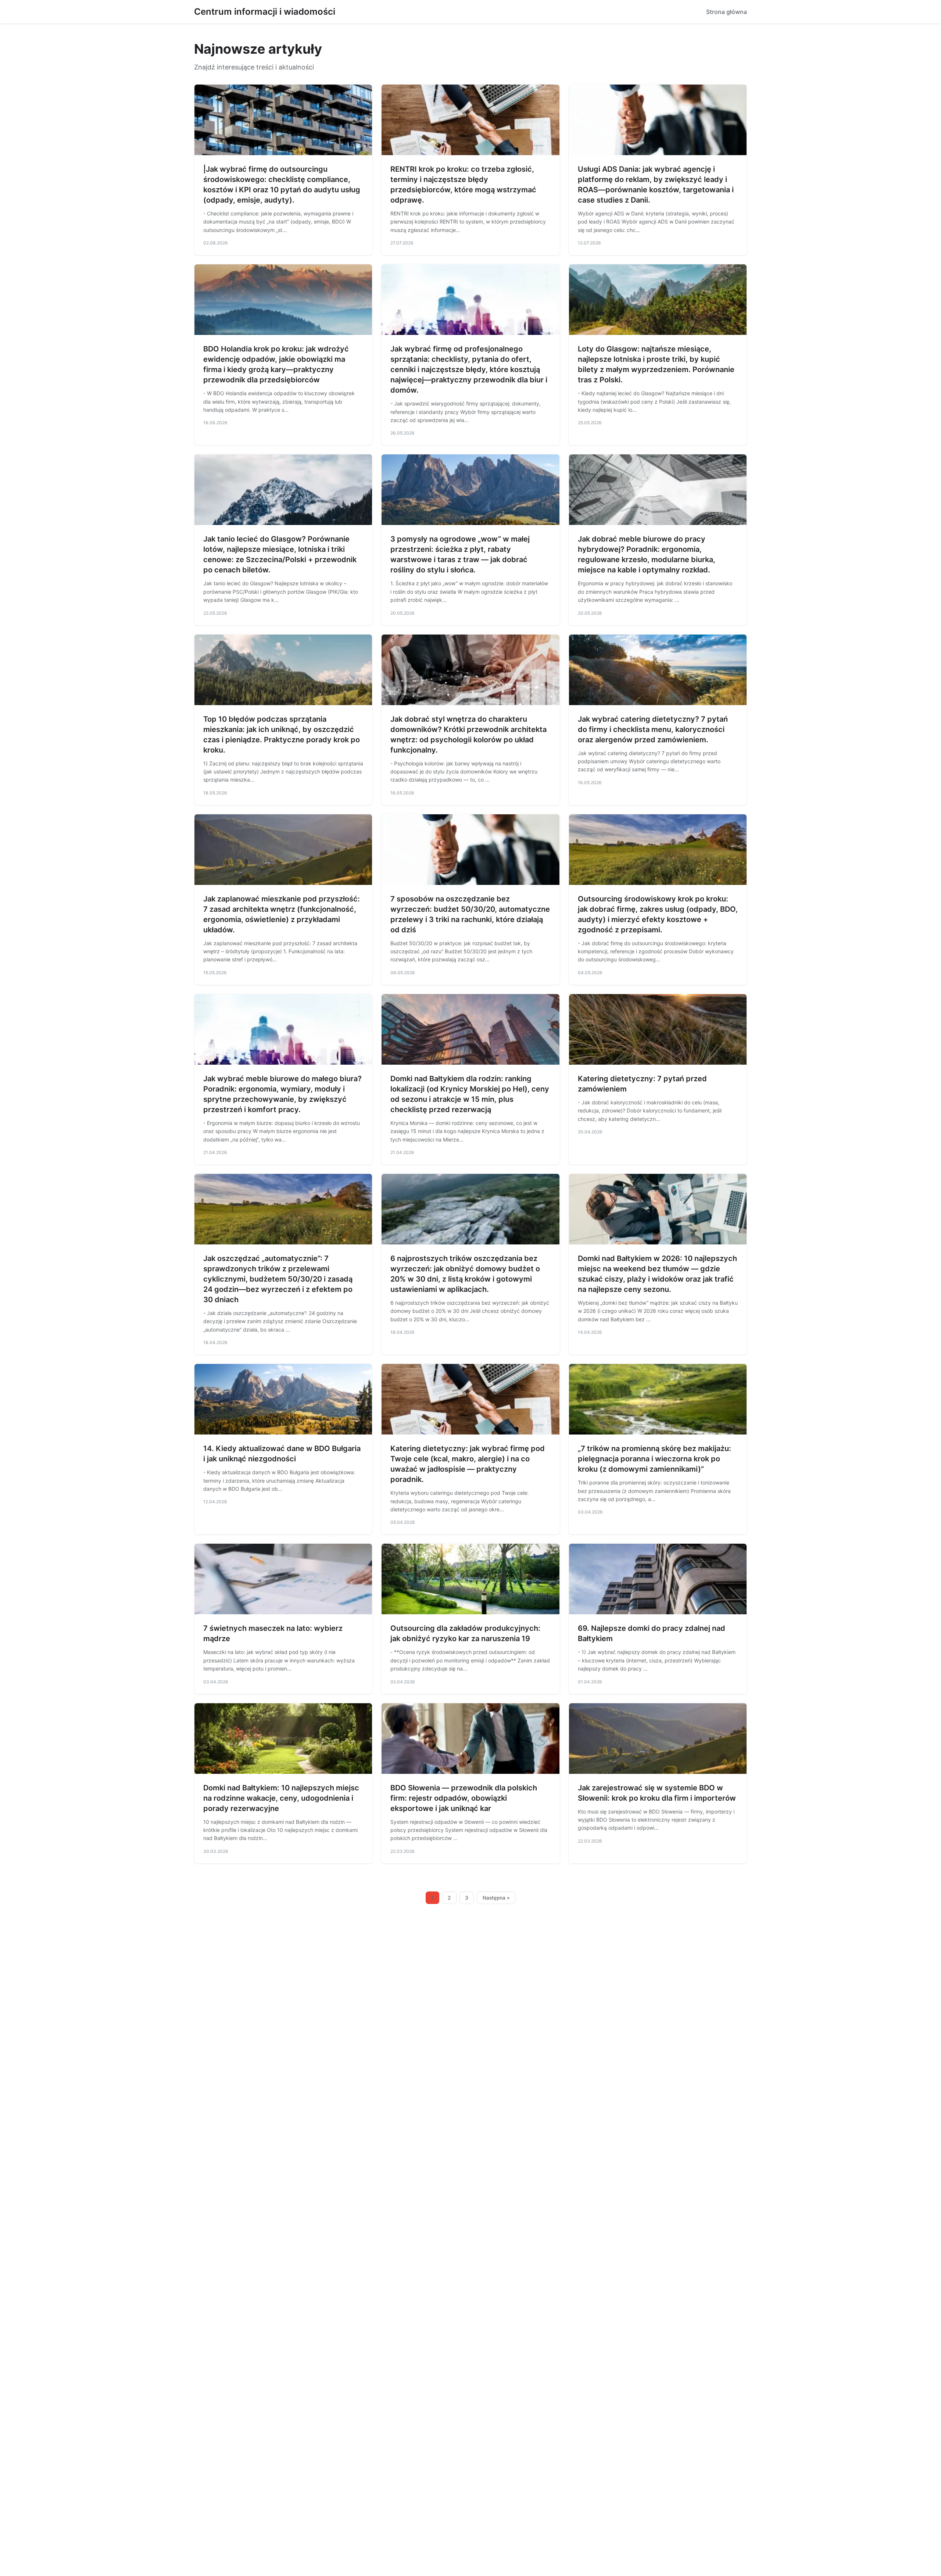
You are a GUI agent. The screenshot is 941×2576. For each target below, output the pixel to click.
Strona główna (727, 12)
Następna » (496, 1898)
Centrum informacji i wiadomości (265, 12)
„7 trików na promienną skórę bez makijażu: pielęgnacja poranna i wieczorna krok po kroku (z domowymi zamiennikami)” (654, 1459)
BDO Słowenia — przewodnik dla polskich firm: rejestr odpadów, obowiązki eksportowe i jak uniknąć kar (464, 1798)
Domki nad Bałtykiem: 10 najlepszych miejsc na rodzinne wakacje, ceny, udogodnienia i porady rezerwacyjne (281, 1798)
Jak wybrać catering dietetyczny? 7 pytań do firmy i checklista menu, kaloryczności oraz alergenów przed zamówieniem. (653, 729)
